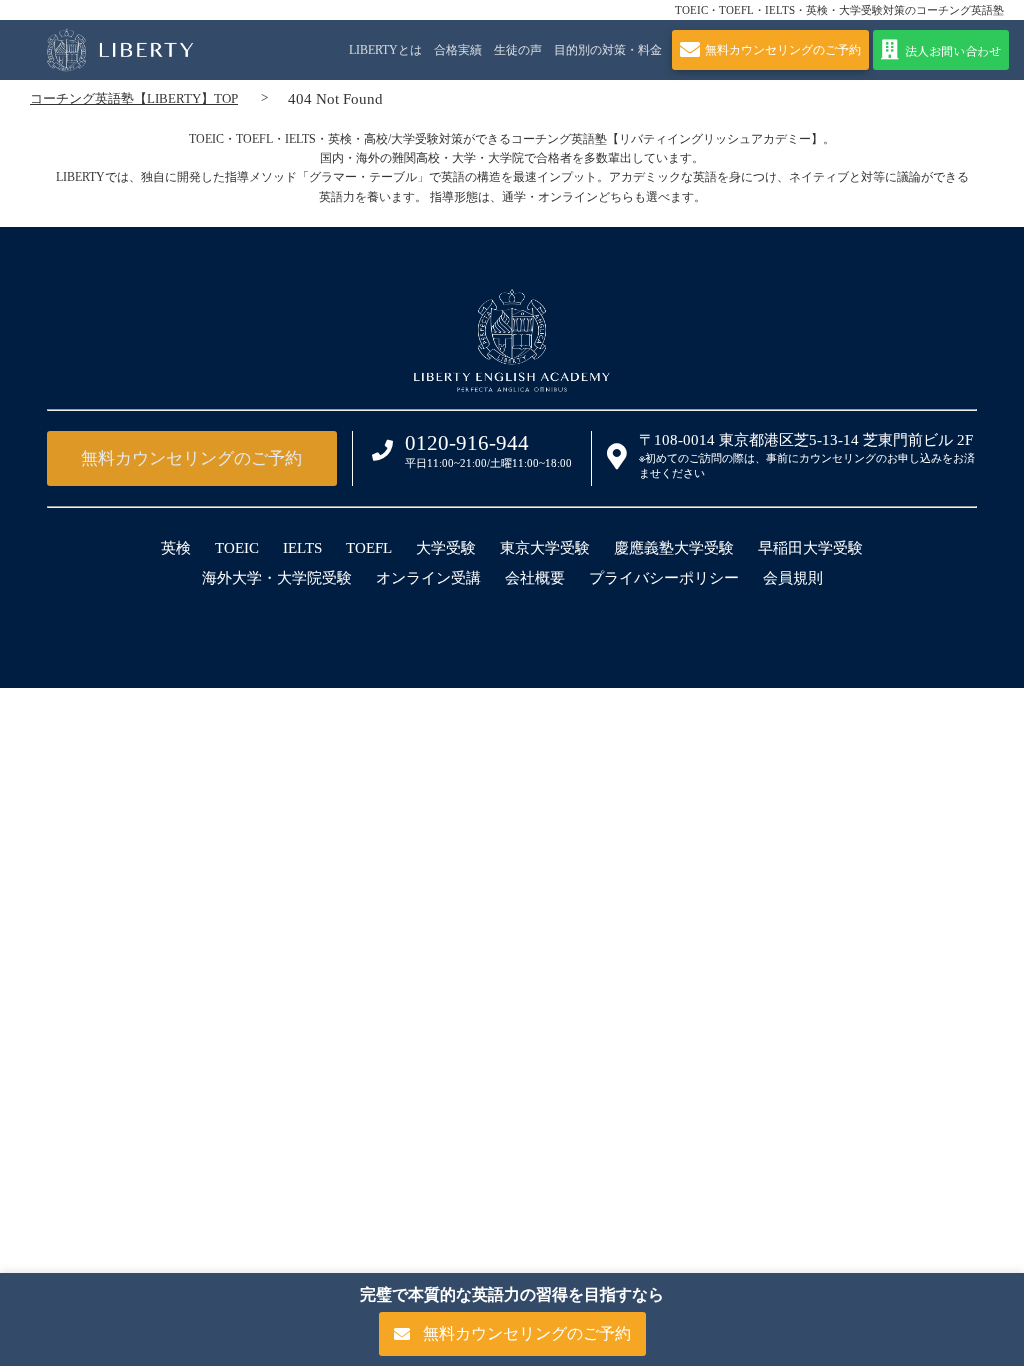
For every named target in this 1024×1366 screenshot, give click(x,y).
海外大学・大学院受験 (277, 578)
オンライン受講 (428, 578)
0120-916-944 (467, 443)
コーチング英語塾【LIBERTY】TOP (134, 98)
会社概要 (535, 578)
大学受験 (446, 548)
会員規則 (793, 578)
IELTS (302, 548)
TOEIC (237, 548)
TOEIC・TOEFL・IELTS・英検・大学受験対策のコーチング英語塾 (839, 10)
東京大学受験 (545, 548)
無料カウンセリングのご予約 (191, 458)
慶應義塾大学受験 (674, 548)
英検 (176, 548)
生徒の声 (518, 50)
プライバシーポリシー (664, 578)
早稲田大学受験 (810, 548)
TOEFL (369, 548)
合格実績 (458, 50)
